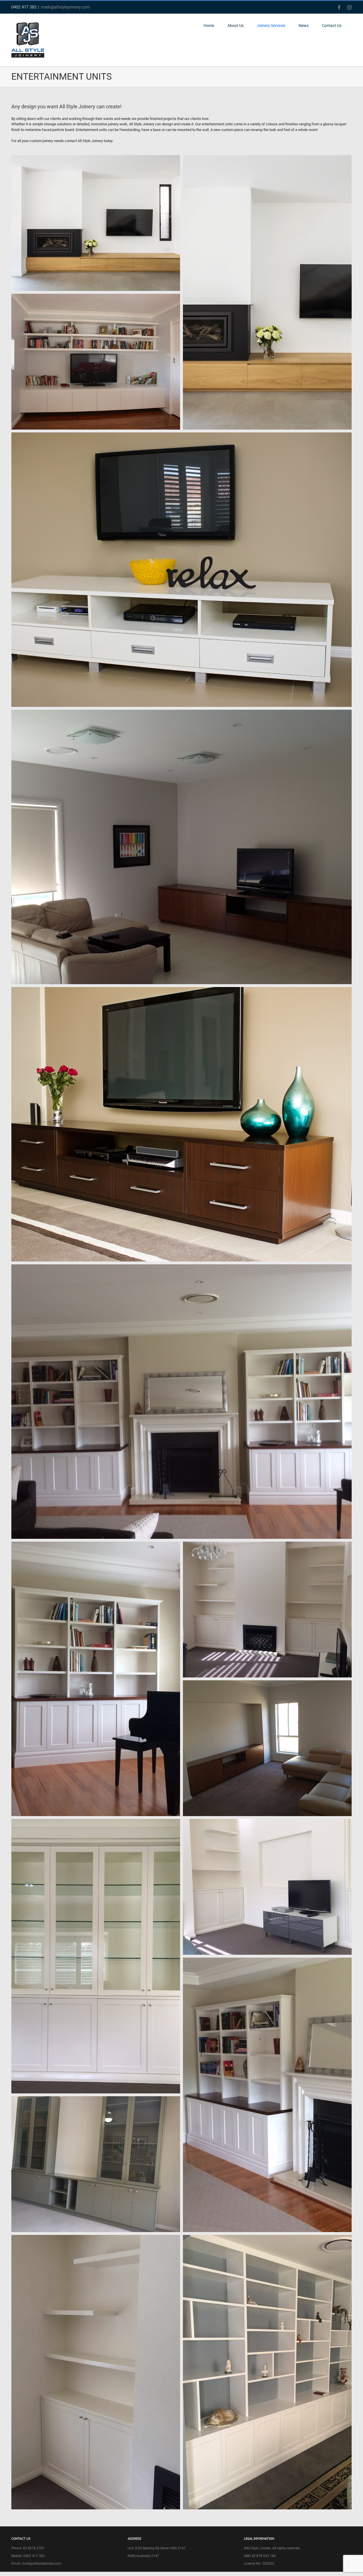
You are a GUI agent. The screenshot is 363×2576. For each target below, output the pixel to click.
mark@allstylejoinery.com (65, 7)
